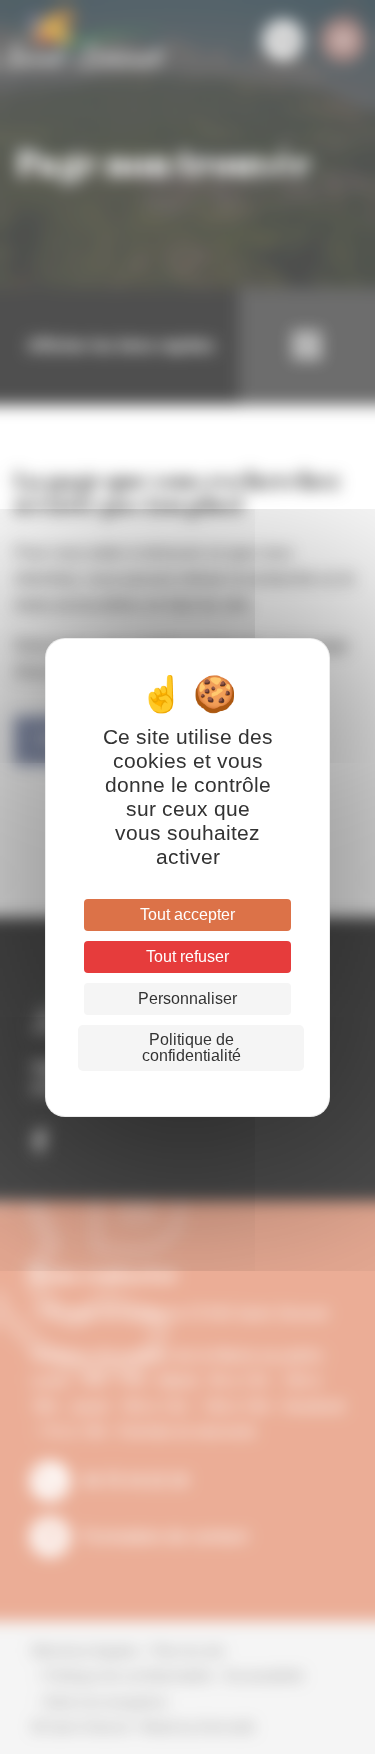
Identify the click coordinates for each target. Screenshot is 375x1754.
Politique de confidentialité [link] (191, 1047)
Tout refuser (187, 956)
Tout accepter (187, 914)
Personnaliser (187, 998)
